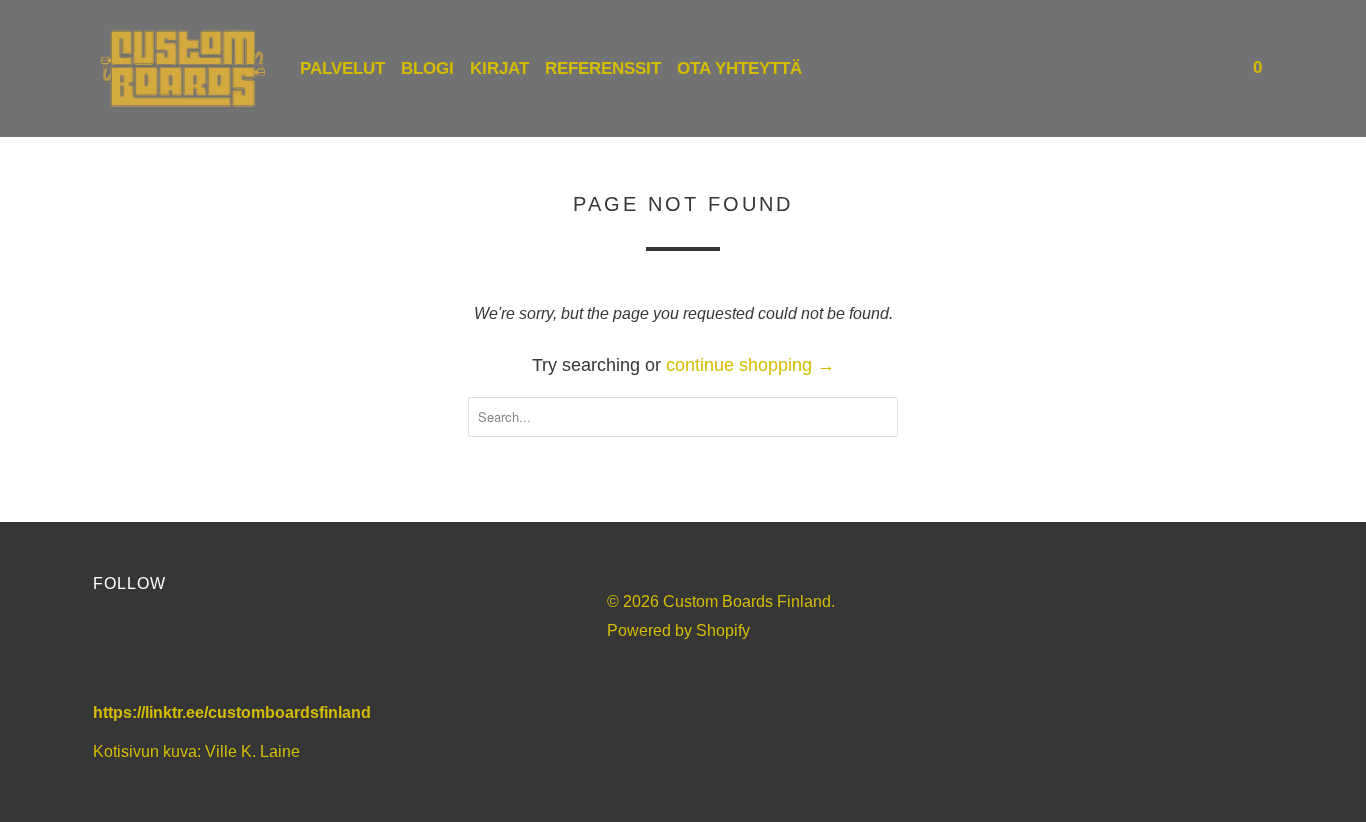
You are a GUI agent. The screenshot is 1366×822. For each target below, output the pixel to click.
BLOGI (427, 68)
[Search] (1215, 68)
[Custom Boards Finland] (183, 68)
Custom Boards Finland (747, 601)
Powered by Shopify (678, 630)
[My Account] (1188, 68)
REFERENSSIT (603, 68)
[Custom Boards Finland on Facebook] (117, 652)
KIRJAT (499, 68)
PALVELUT (342, 68)
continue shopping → (750, 365)
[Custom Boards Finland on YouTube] (171, 652)
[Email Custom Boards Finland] (279, 652)
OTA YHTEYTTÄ (739, 68)
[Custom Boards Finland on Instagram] (225, 652)
